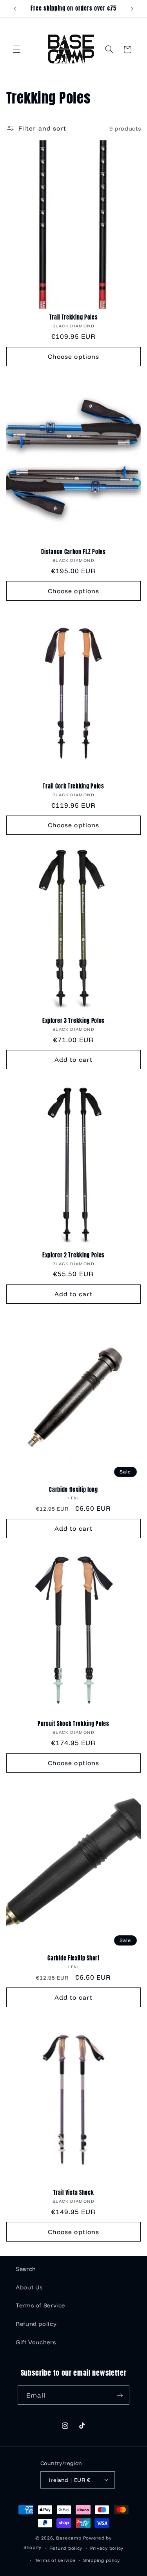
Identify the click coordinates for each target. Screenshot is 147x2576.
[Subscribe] (120, 2395)
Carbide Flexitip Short (73, 1958)
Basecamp (69, 2538)
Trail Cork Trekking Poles (73, 787)
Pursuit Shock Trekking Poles (73, 1724)
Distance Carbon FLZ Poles (73, 552)
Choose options (73, 356)
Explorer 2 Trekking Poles (73, 1255)
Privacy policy (107, 2548)
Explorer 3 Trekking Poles (73, 1021)
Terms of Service (40, 2305)
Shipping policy (102, 2560)
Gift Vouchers (36, 2342)
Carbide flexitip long (73, 1490)
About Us (29, 2287)
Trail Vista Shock (74, 2193)
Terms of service (55, 2560)
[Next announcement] (132, 9)
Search (26, 2269)
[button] (16, 49)
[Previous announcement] (15, 9)
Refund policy (36, 2324)
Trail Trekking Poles (74, 318)
